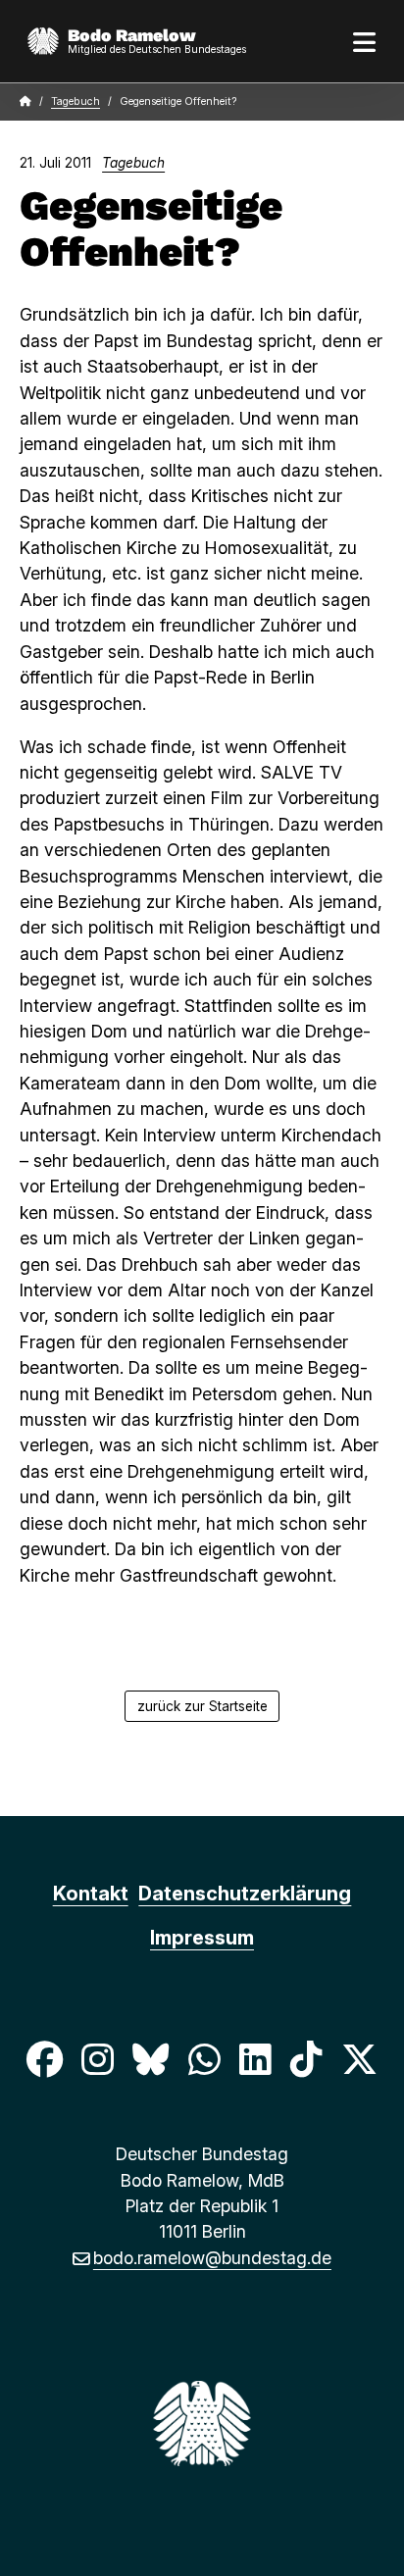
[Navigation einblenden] (365, 41)
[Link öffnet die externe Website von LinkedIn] (255, 2060)
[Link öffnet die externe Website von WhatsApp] (204, 2060)
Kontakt (91, 1894)
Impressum (202, 1938)
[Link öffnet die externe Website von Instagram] (97, 2060)
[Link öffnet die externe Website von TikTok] (306, 2060)
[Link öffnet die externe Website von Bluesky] (151, 2060)
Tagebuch (76, 101)
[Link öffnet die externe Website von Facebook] (44, 2060)
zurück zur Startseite (202, 1706)
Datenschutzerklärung (245, 1894)
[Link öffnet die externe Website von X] (360, 2060)
